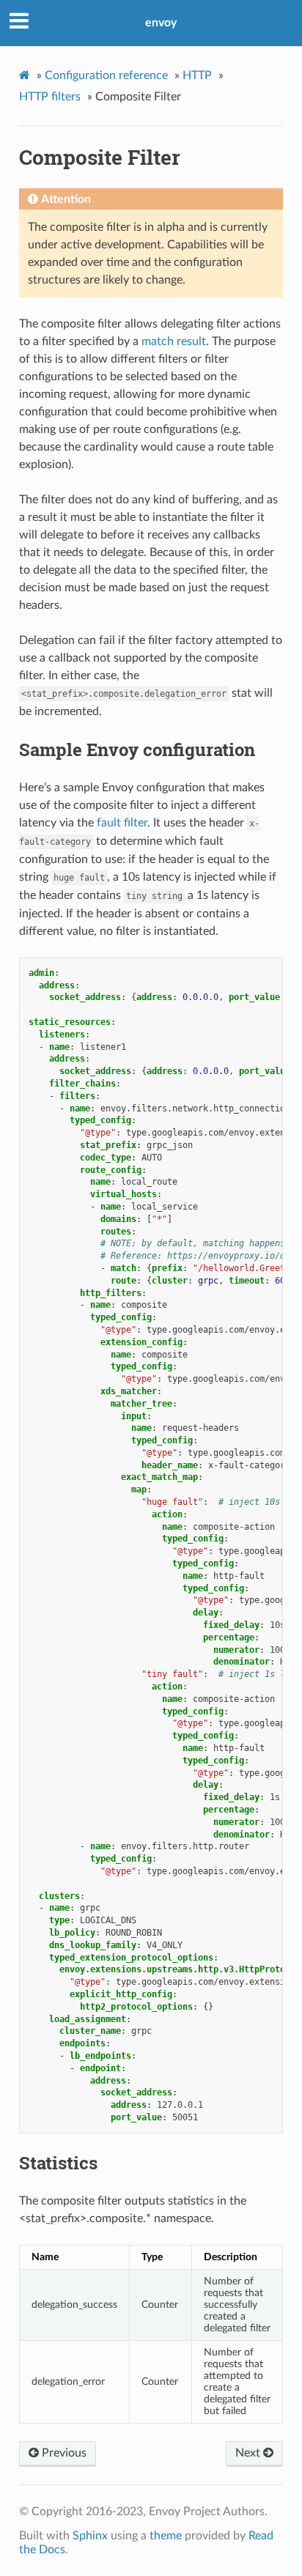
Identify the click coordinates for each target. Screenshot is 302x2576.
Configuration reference (106, 75)
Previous (63, 2453)
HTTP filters (50, 97)
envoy (161, 23)
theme (166, 2536)
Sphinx (90, 2536)
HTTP (197, 75)
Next (249, 2453)
